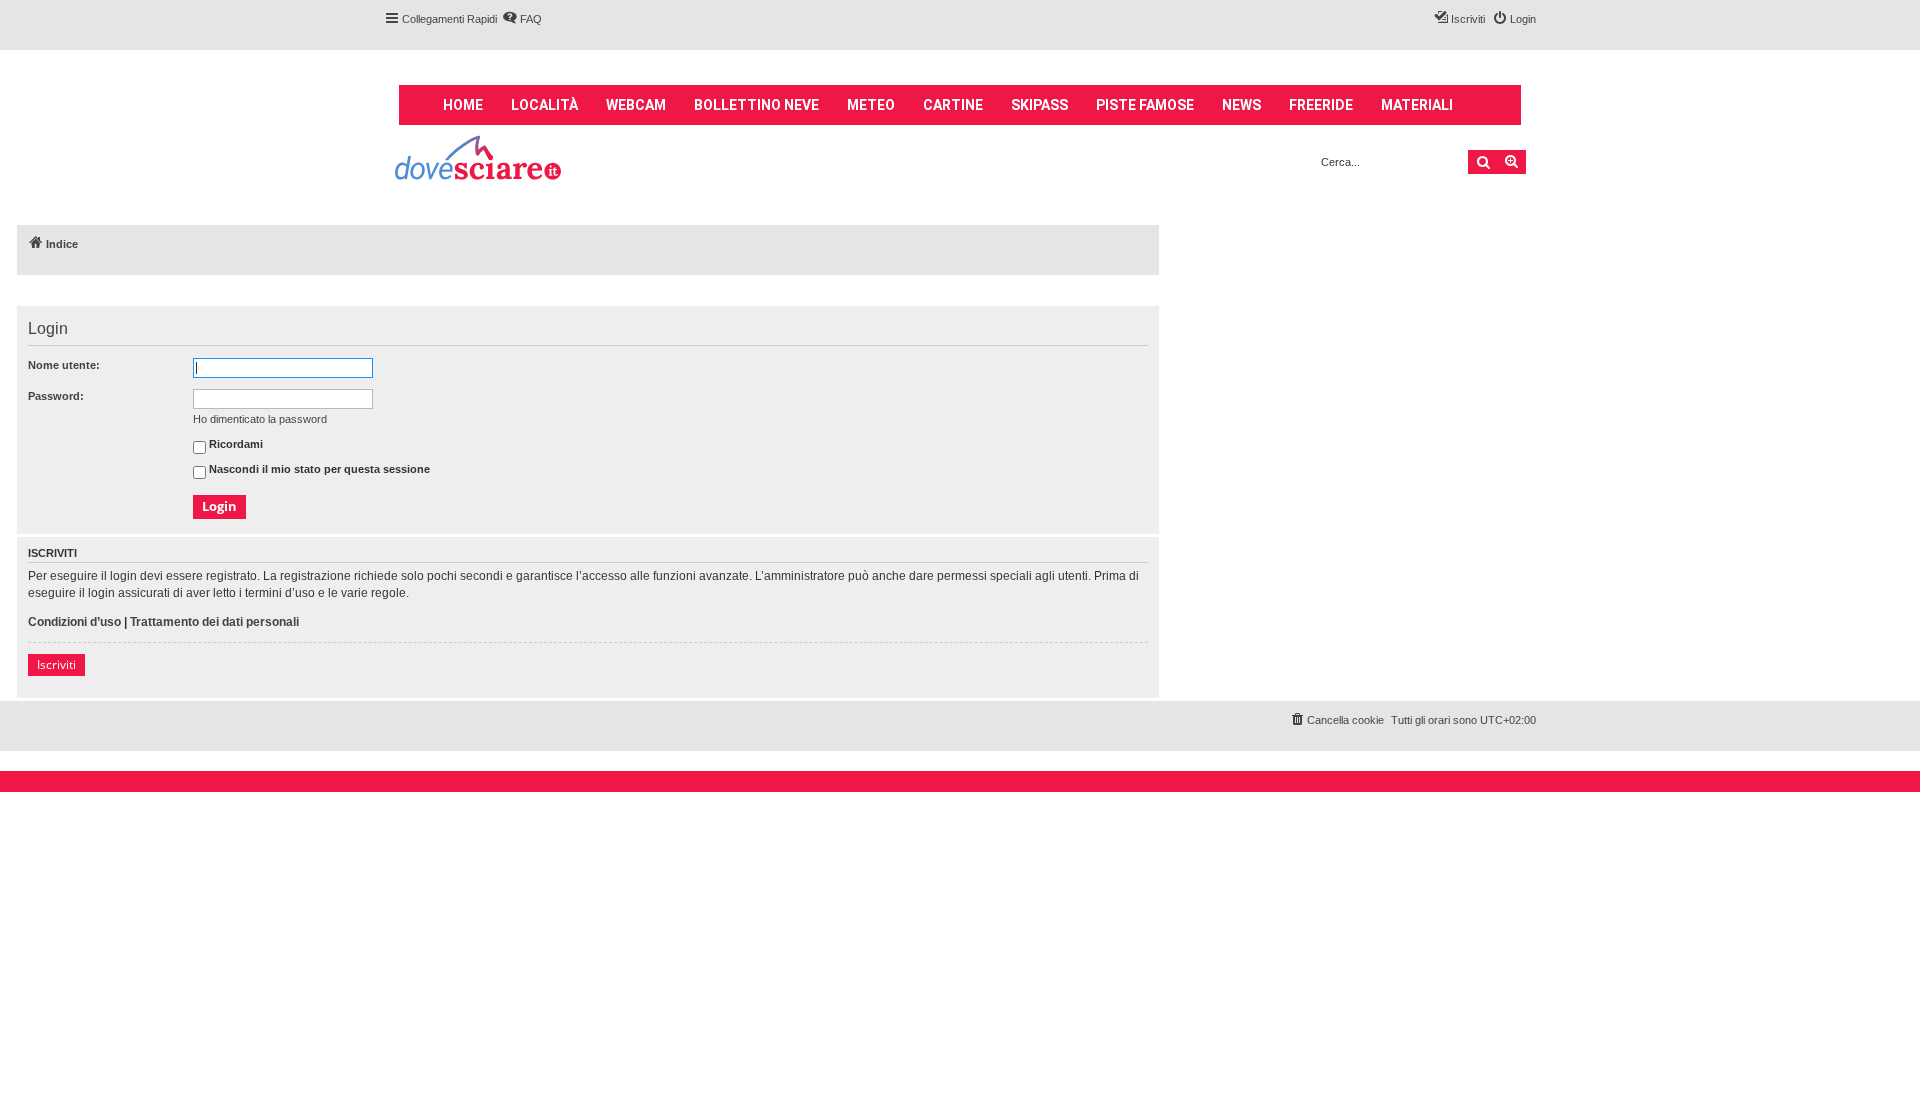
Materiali (1417, 105)
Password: (56, 396)
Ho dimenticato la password (260, 419)
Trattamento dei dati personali (214, 622)
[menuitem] (522, 19)
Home (463, 105)
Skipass (1039, 105)
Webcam (636, 105)
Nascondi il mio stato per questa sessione (318, 470)
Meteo (871, 105)
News (1241, 105)
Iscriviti (56, 664)
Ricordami (234, 445)
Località (544, 105)
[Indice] (479, 160)
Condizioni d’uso (74, 622)
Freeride (1321, 105)
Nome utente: (64, 365)
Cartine (953, 105)
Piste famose (1145, 105)
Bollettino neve (756, 105)
